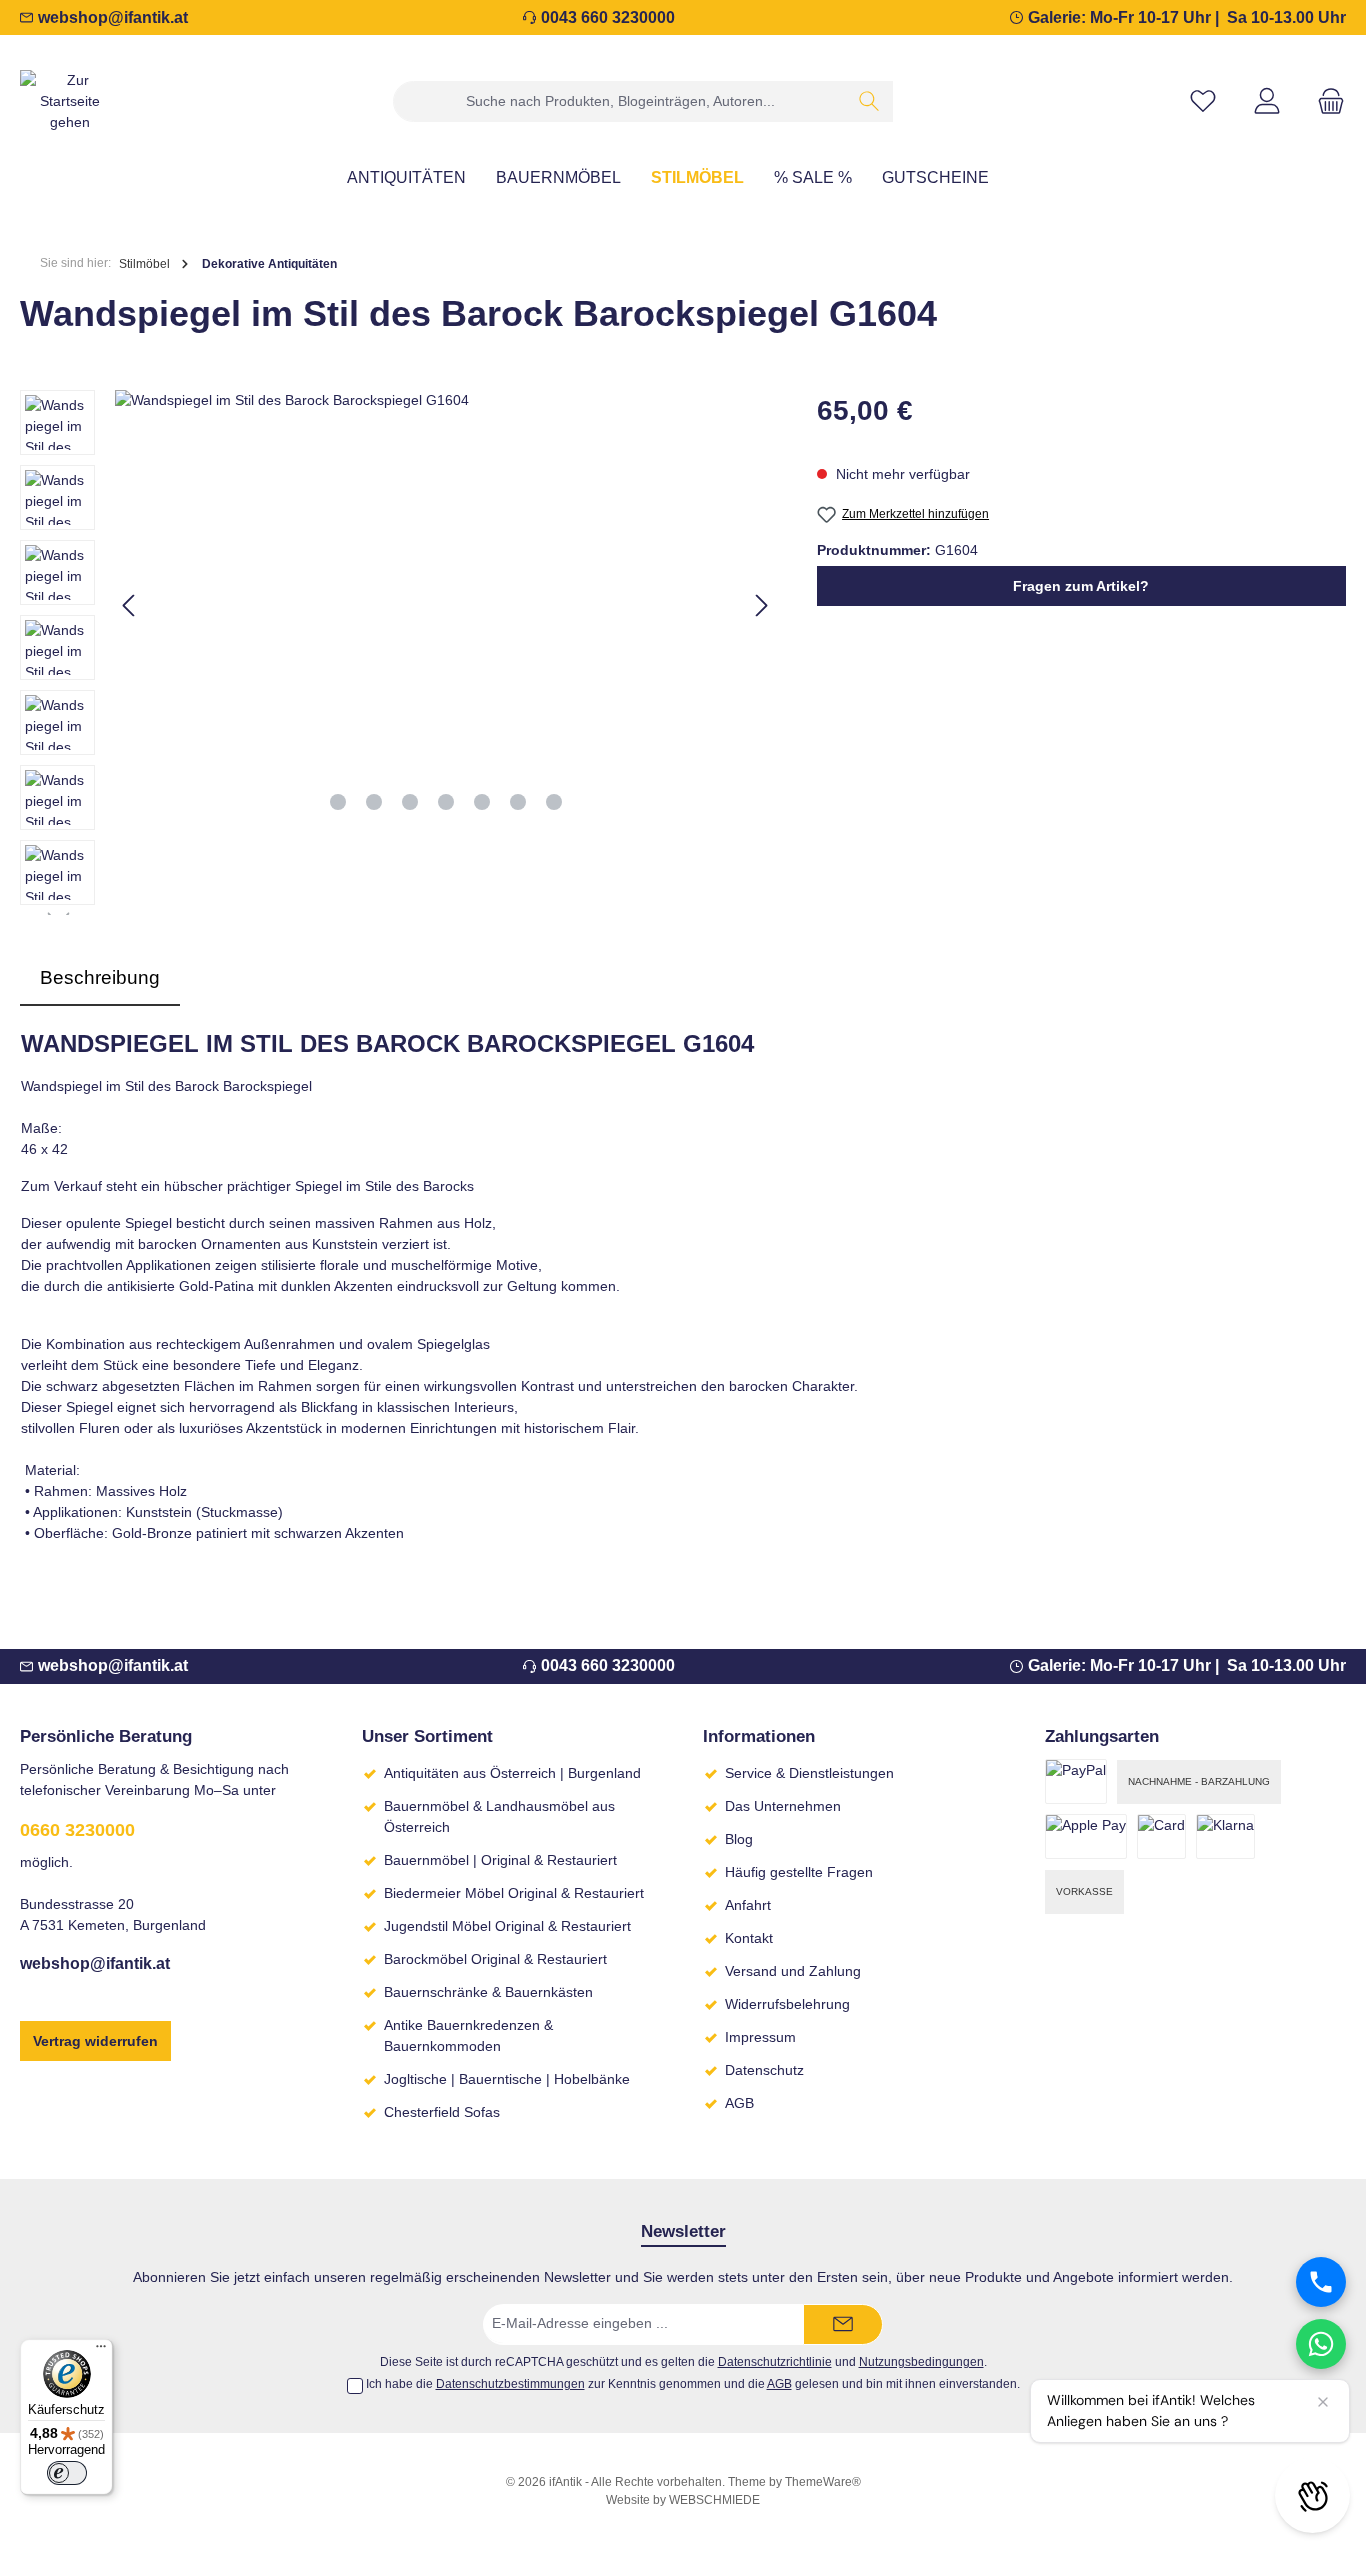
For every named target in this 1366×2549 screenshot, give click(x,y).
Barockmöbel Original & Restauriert (495, 1959)
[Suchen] (869, 101)
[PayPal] (1076, 1781)
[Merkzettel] (1203, 101)
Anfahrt (748, 1905)
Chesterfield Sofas (442, 2112)
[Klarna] (1225, 1836)
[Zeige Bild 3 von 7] (410, 802)
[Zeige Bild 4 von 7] (446, 802)
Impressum (760, 2037)
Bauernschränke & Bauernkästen (488, 1992)
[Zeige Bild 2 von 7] (374, 802)
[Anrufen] (1321, 2282)
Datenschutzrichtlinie (775, 2361)
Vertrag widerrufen (95, 2041)
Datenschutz (764, 2070)
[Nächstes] (761, 605)
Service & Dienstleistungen (809, 1773)
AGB (739, 2103)
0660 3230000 (77, 1830)
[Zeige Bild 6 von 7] (518, 802)
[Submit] (843, 2324)
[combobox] (620, 101)
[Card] (1161, 1836)
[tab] (100, 978)
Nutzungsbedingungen (921, 2361)
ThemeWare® (823, 2482)
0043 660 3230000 (608, 17)
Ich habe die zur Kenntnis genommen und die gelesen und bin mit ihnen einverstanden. (693, 2384)
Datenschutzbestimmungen (510, 2384)
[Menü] (101, 2351)
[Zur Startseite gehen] (70, 101)
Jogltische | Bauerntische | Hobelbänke (507, 2079)
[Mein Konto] (1267, 101)
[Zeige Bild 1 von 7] (338, 802)
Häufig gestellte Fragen (799, 1872)
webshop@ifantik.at (113, 17)
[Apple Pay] (1086, 1836)
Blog (739, 1839)
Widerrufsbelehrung (787, 2004)
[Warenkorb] (1325, 101)
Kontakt (749, 1938)
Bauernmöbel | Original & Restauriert (500, 1860)
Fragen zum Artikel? (1081, 586)
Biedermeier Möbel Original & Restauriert (514, 1893)
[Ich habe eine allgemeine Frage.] (1321, 2344)
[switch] (67, 2473)
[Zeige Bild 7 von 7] (554, 802)
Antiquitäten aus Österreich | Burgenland (512, 1773)
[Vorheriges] (130, 605)
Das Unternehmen (783, 1806)
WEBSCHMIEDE (714, 2500)
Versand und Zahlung (793, 1971)
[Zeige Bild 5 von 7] (482, 802)
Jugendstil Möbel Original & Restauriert (507, 1926)
